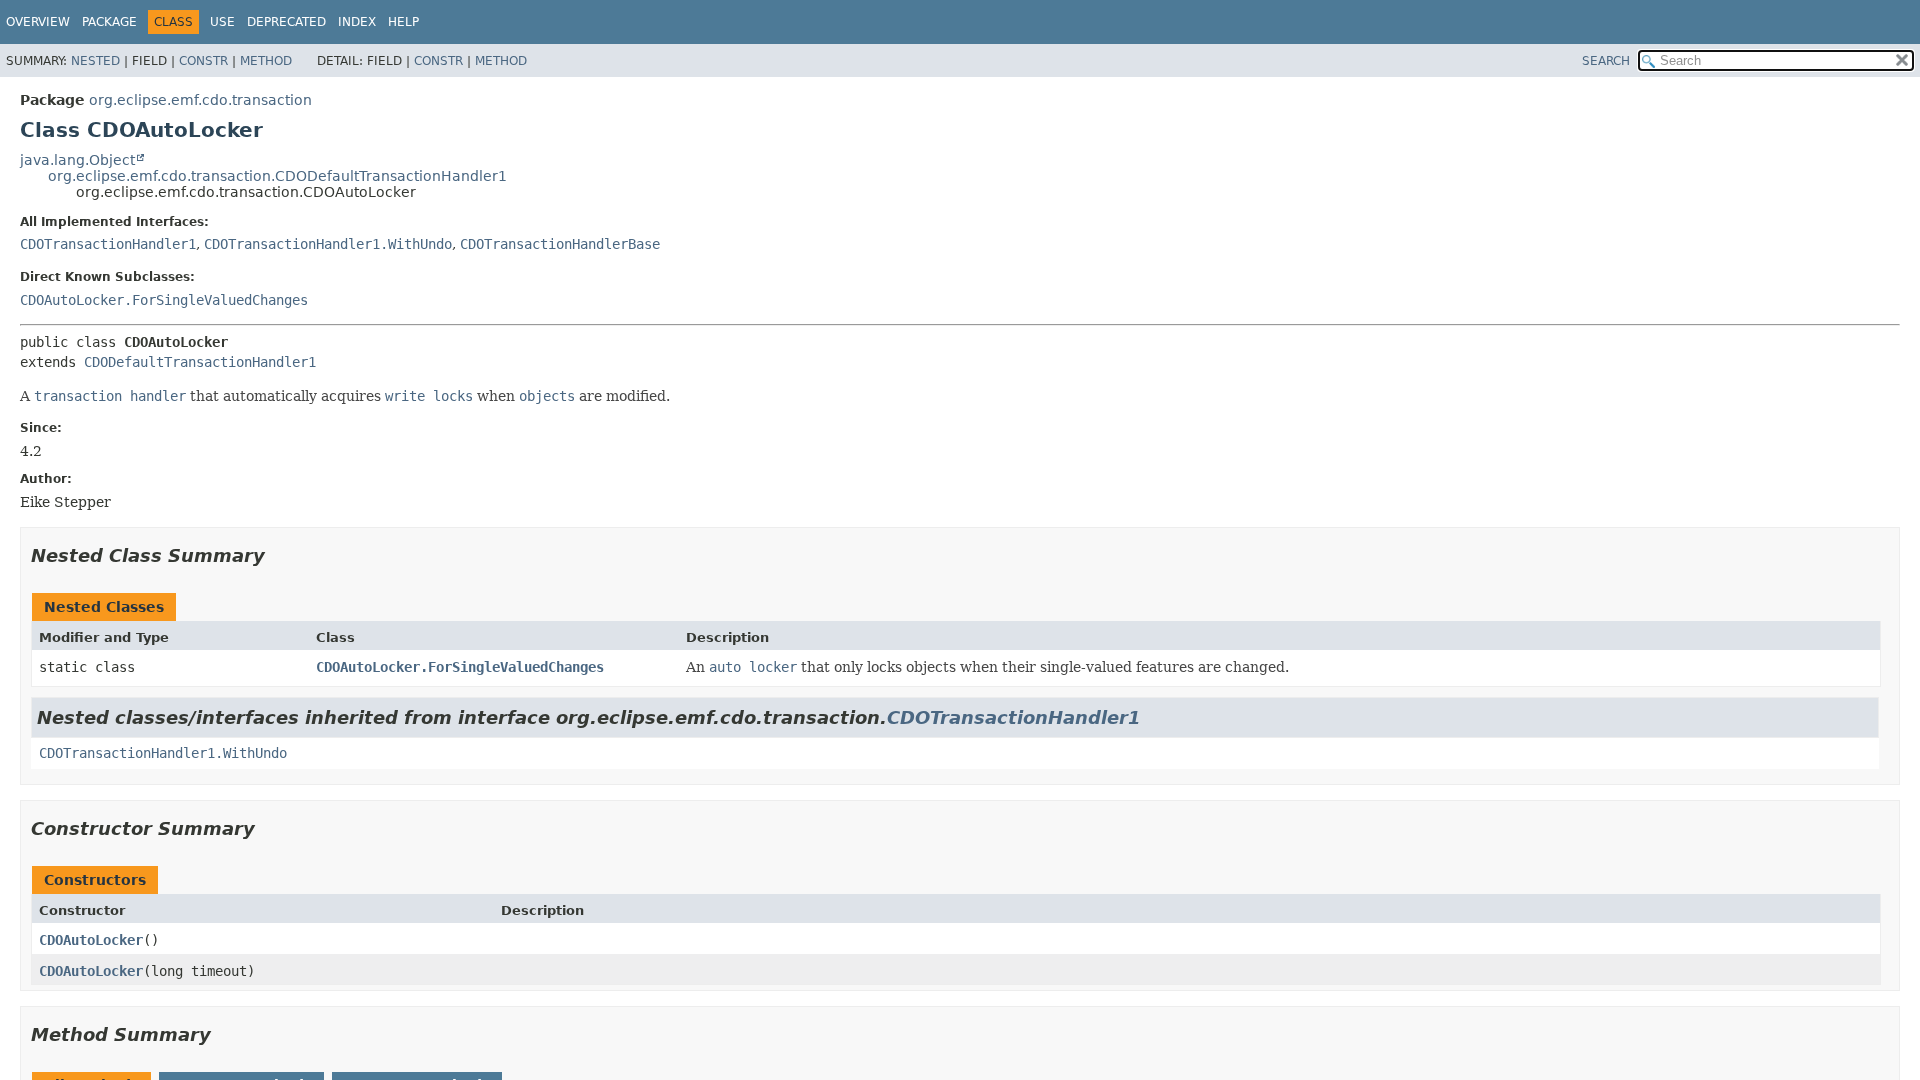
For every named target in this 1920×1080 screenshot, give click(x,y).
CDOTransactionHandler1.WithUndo (328, 244)
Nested (95, 61)
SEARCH (1606, 61)
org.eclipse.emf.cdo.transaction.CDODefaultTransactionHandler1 (277, 176)
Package (109, 22)
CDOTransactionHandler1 (108, 244)
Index (357, 22)
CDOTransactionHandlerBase (560, 244)
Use (222, 22)
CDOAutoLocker (91, 940)
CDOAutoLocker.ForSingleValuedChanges (164, 300)
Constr (203, 61)
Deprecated (286, 22)
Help (403, 22)
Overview (38, 22)
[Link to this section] (279, 555)
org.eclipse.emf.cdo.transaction (200, 100)
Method (266, 61)
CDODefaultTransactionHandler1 (200, 362)
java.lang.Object (77, 160)
